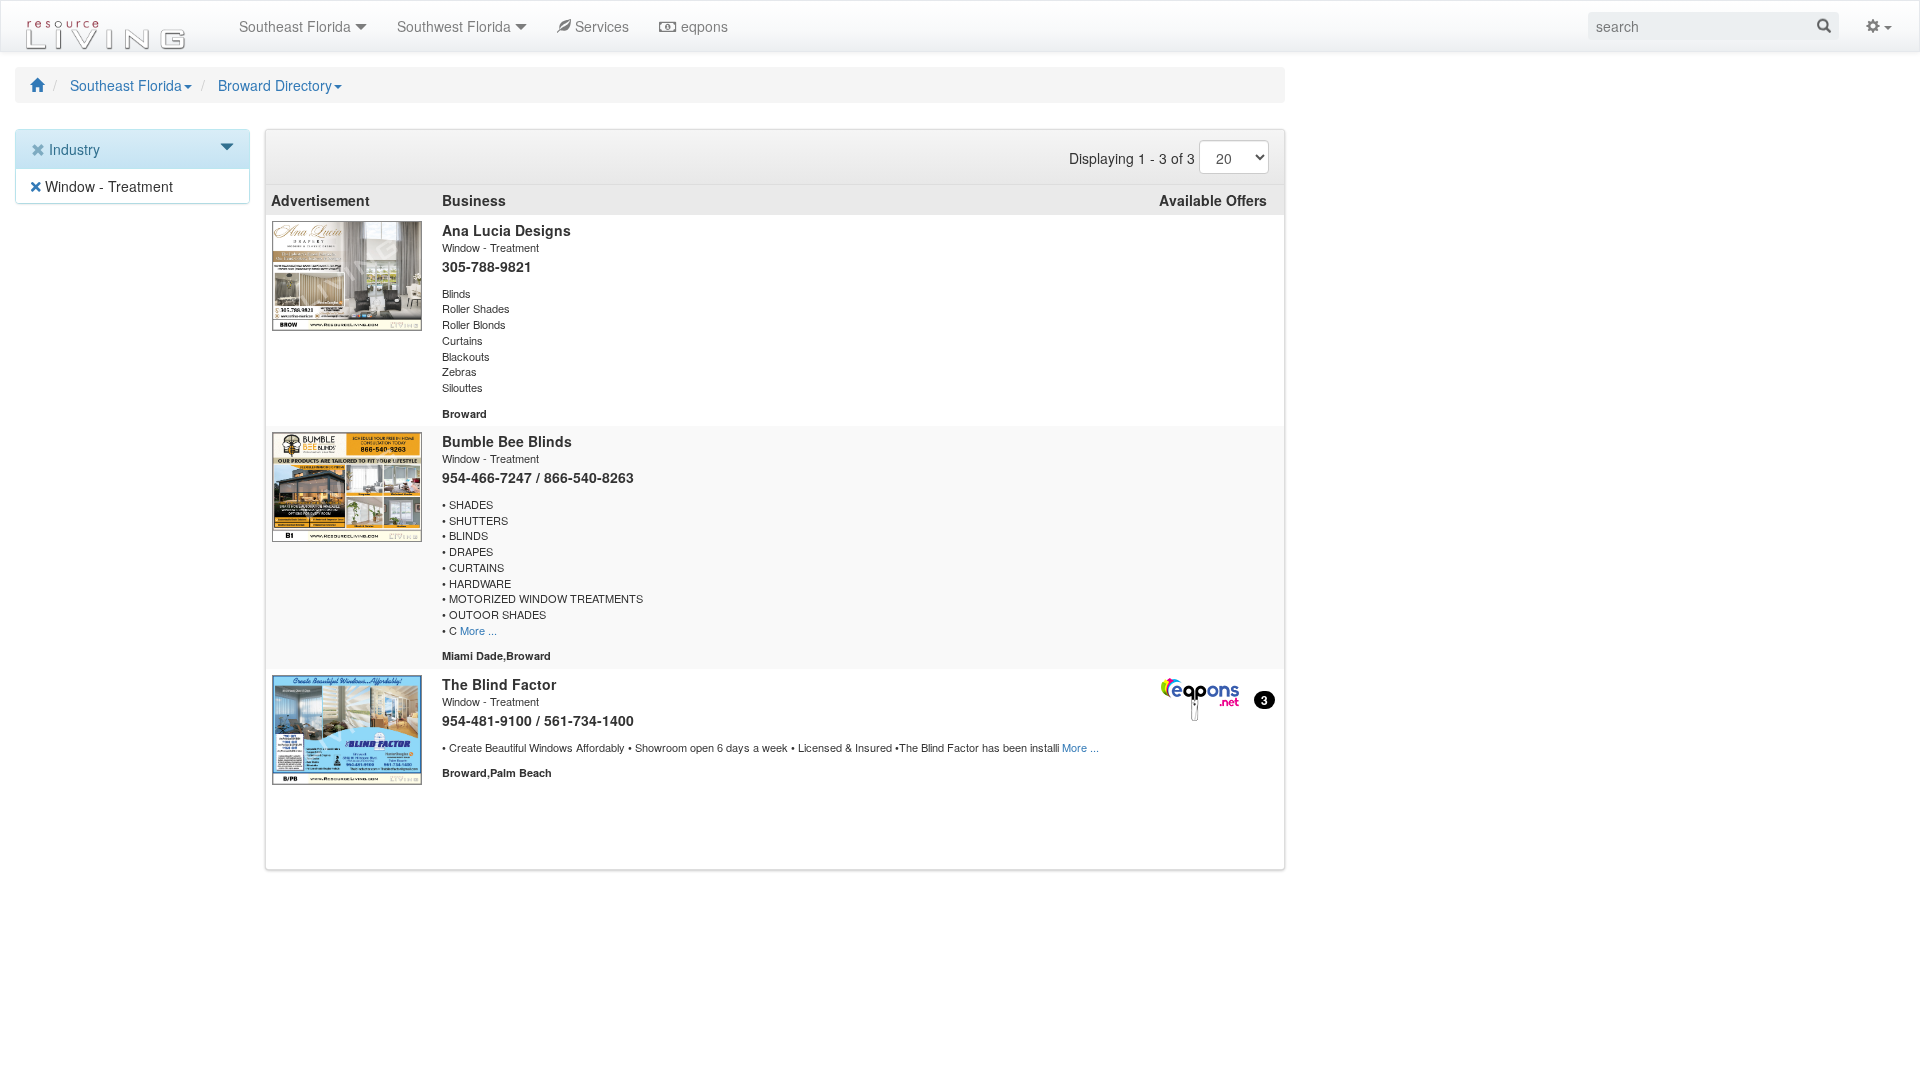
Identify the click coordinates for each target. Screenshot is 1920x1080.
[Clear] (40, 150)
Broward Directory (275, 85)
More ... (478, 630)
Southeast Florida (126, 85)
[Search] (1824, 26)
